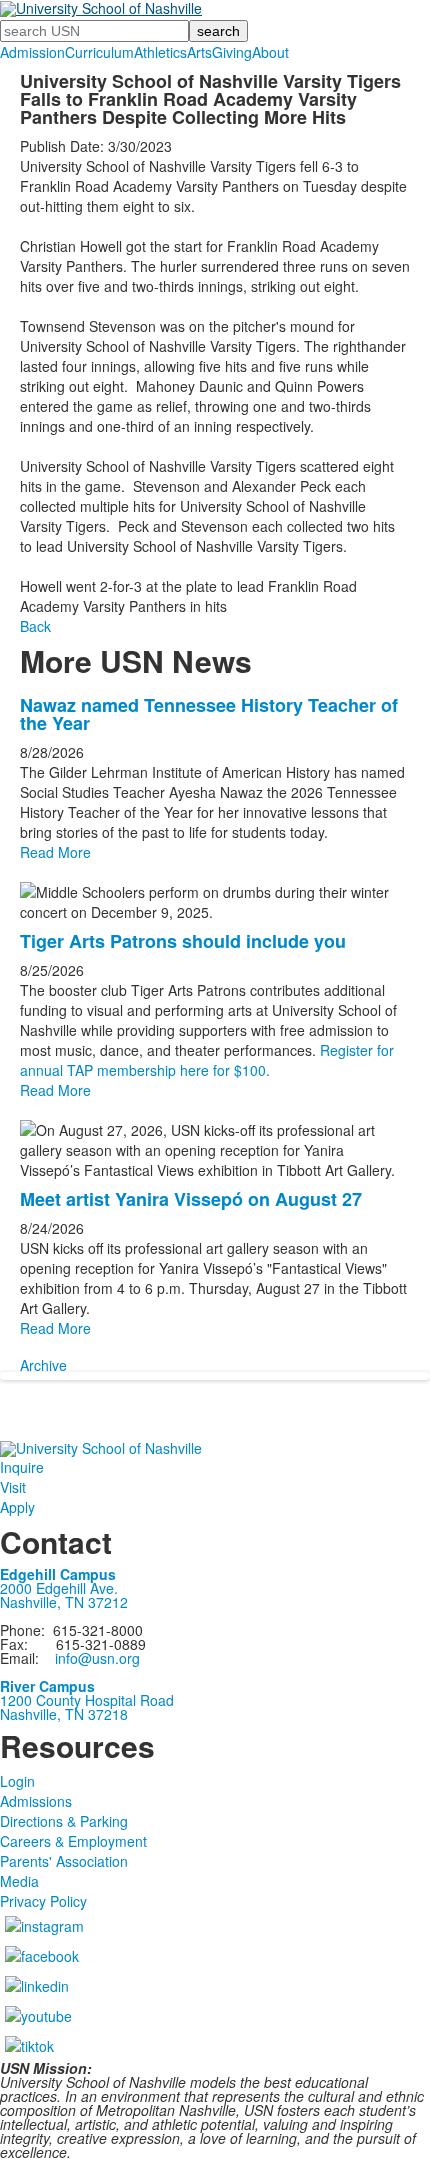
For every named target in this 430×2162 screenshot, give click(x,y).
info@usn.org (97, 1658)
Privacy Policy (43, 1901)
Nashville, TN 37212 (64, 1602)
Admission (32, 52)
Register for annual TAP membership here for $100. (207, 1060)
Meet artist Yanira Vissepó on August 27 (191, 1199)
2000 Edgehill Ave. (59, 1588)
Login (17, 1781)
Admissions (36, 1801)
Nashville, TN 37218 (64, 1714)
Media (19, 1881)
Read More (55, 852)
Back (35, 626)
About (270, 52)
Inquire (22, 1467)
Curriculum (99, 52)
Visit (13, 1487)
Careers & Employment (73, 1841)
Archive (43, 1365)
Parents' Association (64, 1861)
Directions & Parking (64, 1821)
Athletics (160, 52)
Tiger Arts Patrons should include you (183, 941)
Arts (199, 52)
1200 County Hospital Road (87, 1700)
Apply (17, 1507)
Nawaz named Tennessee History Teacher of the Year (209, 714)
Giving (232, 52)
